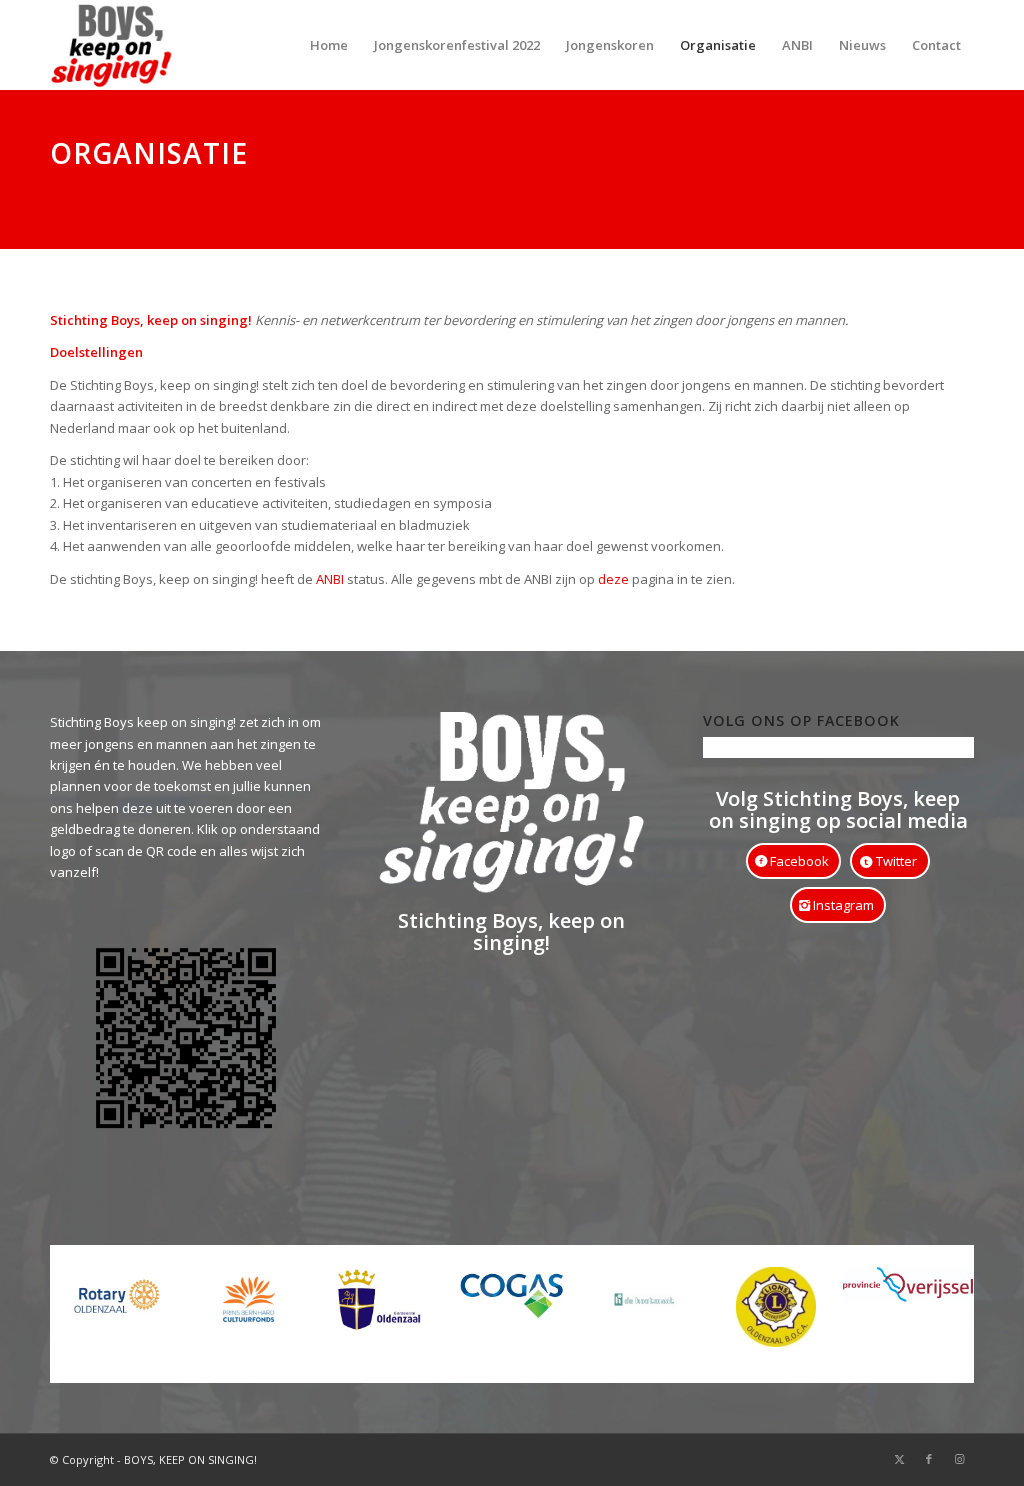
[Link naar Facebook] (929, 1459)
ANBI (330, 579)
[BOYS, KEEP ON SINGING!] (111, 45)
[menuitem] (329, 45)
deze (612, 579)
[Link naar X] (899, 1459)
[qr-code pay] (186, 1045)
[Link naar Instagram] (959, 1459)
